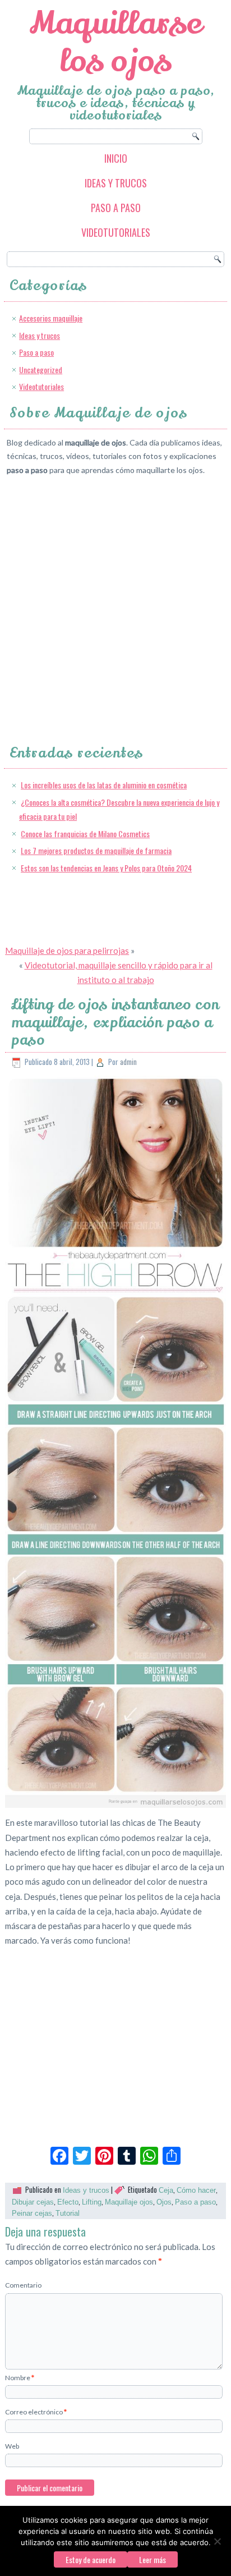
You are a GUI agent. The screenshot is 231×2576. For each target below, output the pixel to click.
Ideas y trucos (116, 183)
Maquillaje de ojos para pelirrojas (67, 950)
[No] (217, 2541)
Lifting (92, 2202)
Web (12, 2446)
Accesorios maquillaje (51, 318)
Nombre (20, 2378)
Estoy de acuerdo (91, 2559)
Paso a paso (116, 208)
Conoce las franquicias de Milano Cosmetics (85, 834)
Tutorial (68, 2213)
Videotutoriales (116, 232)
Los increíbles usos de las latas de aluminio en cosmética (104, 785)
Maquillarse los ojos (116, 42)
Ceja (166, 2190)
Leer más (153, 2559)
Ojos (164, 2202)
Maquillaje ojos (129, 2202)
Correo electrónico (36, 2412)
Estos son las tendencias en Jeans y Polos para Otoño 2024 (106, 868)
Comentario (23, 2285)
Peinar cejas (32, 2213)
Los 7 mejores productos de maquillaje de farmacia (96, 850)
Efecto (68, 2202)
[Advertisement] (115, 600)
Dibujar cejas (33, 2202)
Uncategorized (41, 369)
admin (128, 1062)
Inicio (116, 158)
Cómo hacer (196, 2190)
